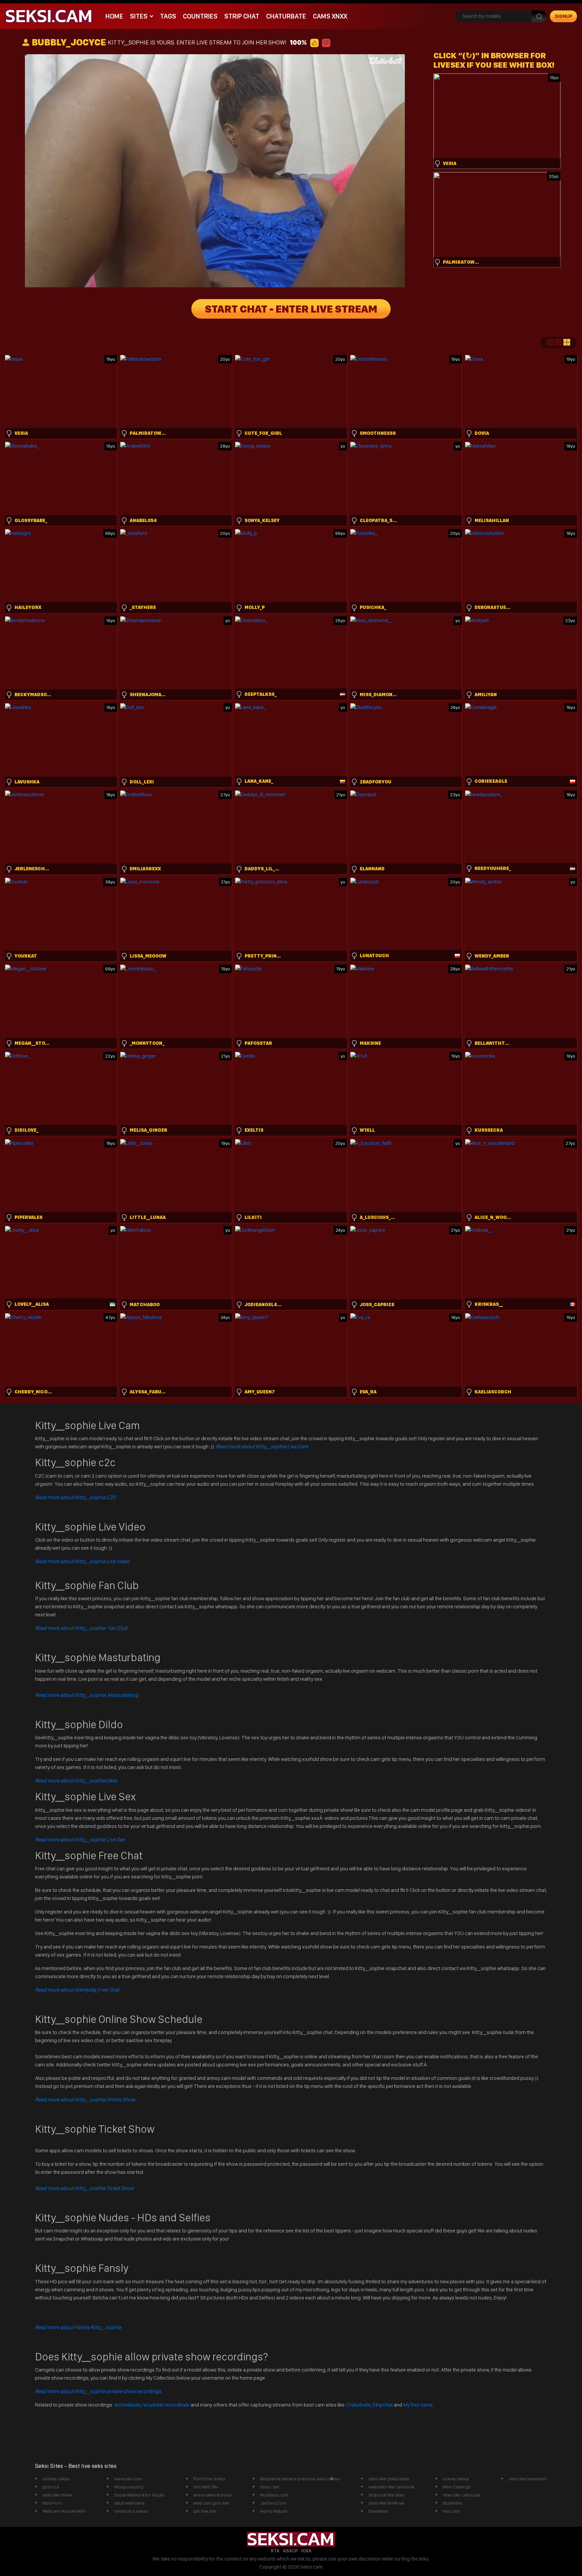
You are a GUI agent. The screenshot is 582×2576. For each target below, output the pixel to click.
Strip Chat (242, 16)
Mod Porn (52, 2503)
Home (114, 16)
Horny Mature (274, 2511)
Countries (200, 16)
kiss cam (451, 2511)
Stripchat (383, 2405)
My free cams (418, 2405)
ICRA (306, 2551)
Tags (168, 16)
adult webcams (130, 2503)
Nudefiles (453, 2503)
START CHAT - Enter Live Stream (291, 309)
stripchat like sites (387, 2495)
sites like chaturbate (389, 2479)
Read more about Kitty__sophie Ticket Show (84, 2188)
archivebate (127, 2405)
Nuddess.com (274, 2495)
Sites (139, 16)
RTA (275, 2551)
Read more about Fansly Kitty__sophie (78, 2327)
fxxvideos (378, 2511)
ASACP (290, 2551)
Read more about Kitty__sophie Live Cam (262, 1446)
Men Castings (457, 2487)
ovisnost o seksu (131, 2511)
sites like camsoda (461, 2495)
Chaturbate (286, 16)
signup (564, 16)
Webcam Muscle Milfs (64, 2511)
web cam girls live (211, 2503)
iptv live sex (205, 2511)
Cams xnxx (330, 16)
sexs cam (270, 2487)
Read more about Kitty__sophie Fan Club (81, 1628)
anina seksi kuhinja (212, 2495)
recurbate (153, 2405)
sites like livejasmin (528, 2479)
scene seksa (456, 2479)
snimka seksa (56, 2479)
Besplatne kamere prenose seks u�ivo (300, 2479)
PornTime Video (209, 2479)
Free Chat (77, 1990)
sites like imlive (57, 2495)
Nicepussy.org (129, 2487)
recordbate (177, 2405)
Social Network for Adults (139, 2495)
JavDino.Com (273, 2503)
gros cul (51, 2487)
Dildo (76, 1781)
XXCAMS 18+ (206, 2487)
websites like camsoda (391, 2487)
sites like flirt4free (386, 2503)
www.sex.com (128, 2479)
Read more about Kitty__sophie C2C (76, 1497)
